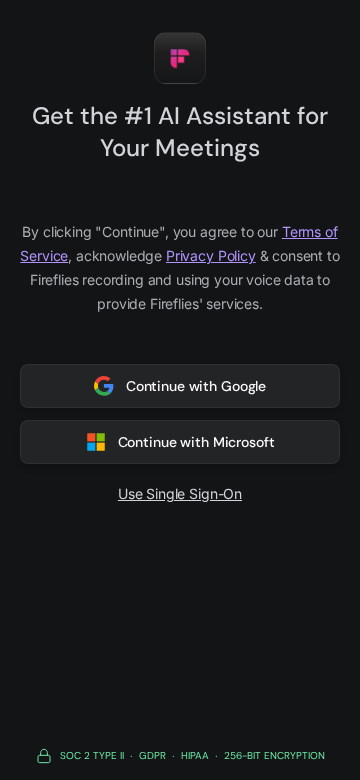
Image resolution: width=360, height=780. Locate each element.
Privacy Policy (211, 255)
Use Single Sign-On (180, 493)
